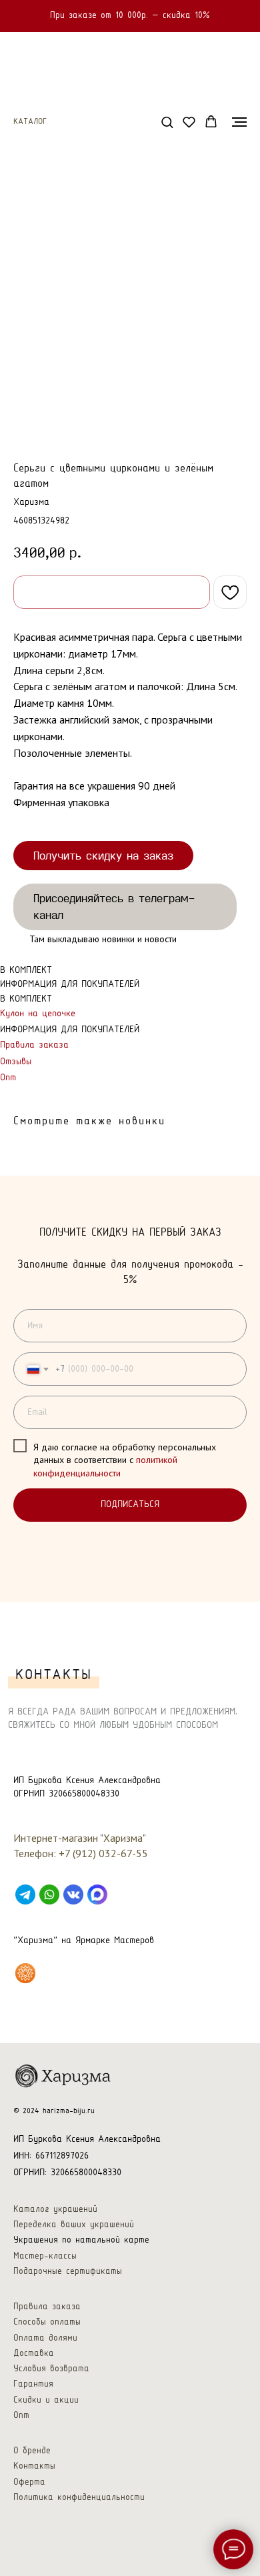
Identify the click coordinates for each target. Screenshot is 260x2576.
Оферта (29, 2482)
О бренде (32, 2451)
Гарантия (33, 2384)
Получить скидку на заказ (103, 855)
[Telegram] (25, 1894)
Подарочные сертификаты (68, 2272)
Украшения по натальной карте (81, 2240)
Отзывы (16, 1062)
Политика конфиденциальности (79, 2498)
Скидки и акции (46, 2400)
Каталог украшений (55, 2210)
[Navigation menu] (239, 122)
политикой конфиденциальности (105, 1466)
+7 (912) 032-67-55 (103, 1853)
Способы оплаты (47, 2322)
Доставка (34, 2354)
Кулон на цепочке (38, 1014)
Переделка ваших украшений (74, 2225)
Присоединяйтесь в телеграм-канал (114, 906)
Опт (8, 1078)
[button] (167, 122)
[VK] (73, 1894)
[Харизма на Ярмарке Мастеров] (25, 1973)
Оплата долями (45, 2338)
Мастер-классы (45, 2256)
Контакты (34, 2466)
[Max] (97, 1894)
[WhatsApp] (49, 1894)
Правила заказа (34, 1045)
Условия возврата (51, 2369)
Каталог (30, 122)
